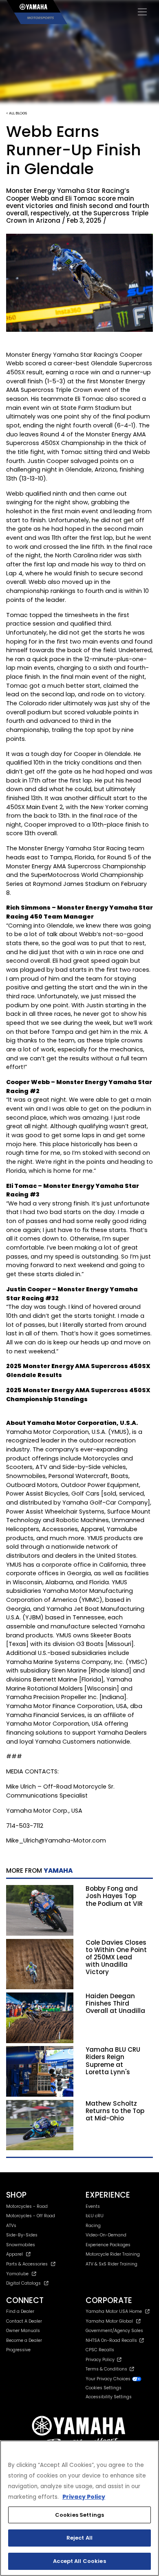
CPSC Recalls (100, 2350)
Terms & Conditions (108, 2369)
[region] (79, 2508)
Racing (93, 2226)
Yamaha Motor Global (109, 2321)
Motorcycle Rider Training (113, 2254)
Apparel (14, 2254)
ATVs (11, 2226)
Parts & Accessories (27, 2264)
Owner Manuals (23, 2331)
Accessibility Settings (109, 2397)
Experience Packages (108, 2245)
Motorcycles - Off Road (31, 2216)
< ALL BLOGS (17, 113)
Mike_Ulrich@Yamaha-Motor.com (56, 1840)
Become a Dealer (24, 2340)
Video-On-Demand (106, 2235)
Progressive (18, 2350)
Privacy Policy (101, 2360)
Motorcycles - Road (27, 2206)
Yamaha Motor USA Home (114, 2311)
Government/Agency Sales (114, 2331)
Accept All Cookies (79, 2561)
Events (93, 2206)
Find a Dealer (20, 2311)
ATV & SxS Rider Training (112, 2264)
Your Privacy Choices (109, 2379)
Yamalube (17, 2274)
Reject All (79, 2538)
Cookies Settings (79, 2515)
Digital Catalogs (23, 2283)
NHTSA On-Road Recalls (113, 2340)
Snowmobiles (21, 2245)
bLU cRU (95, 2216)
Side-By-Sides (22, 2235)
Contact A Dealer (24, 2321)
